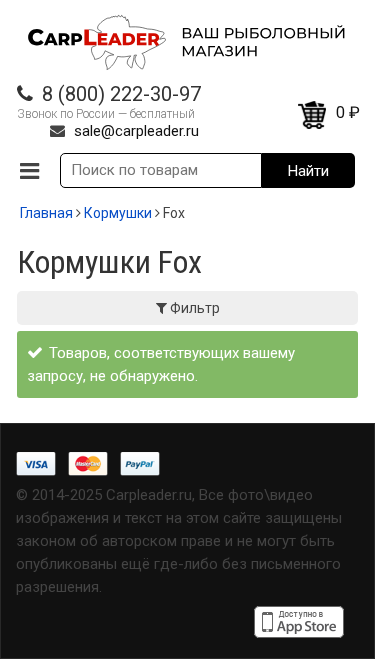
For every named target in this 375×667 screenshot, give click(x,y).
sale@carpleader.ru (136, 131)
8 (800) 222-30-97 (121, 94)
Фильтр (193, 308)
